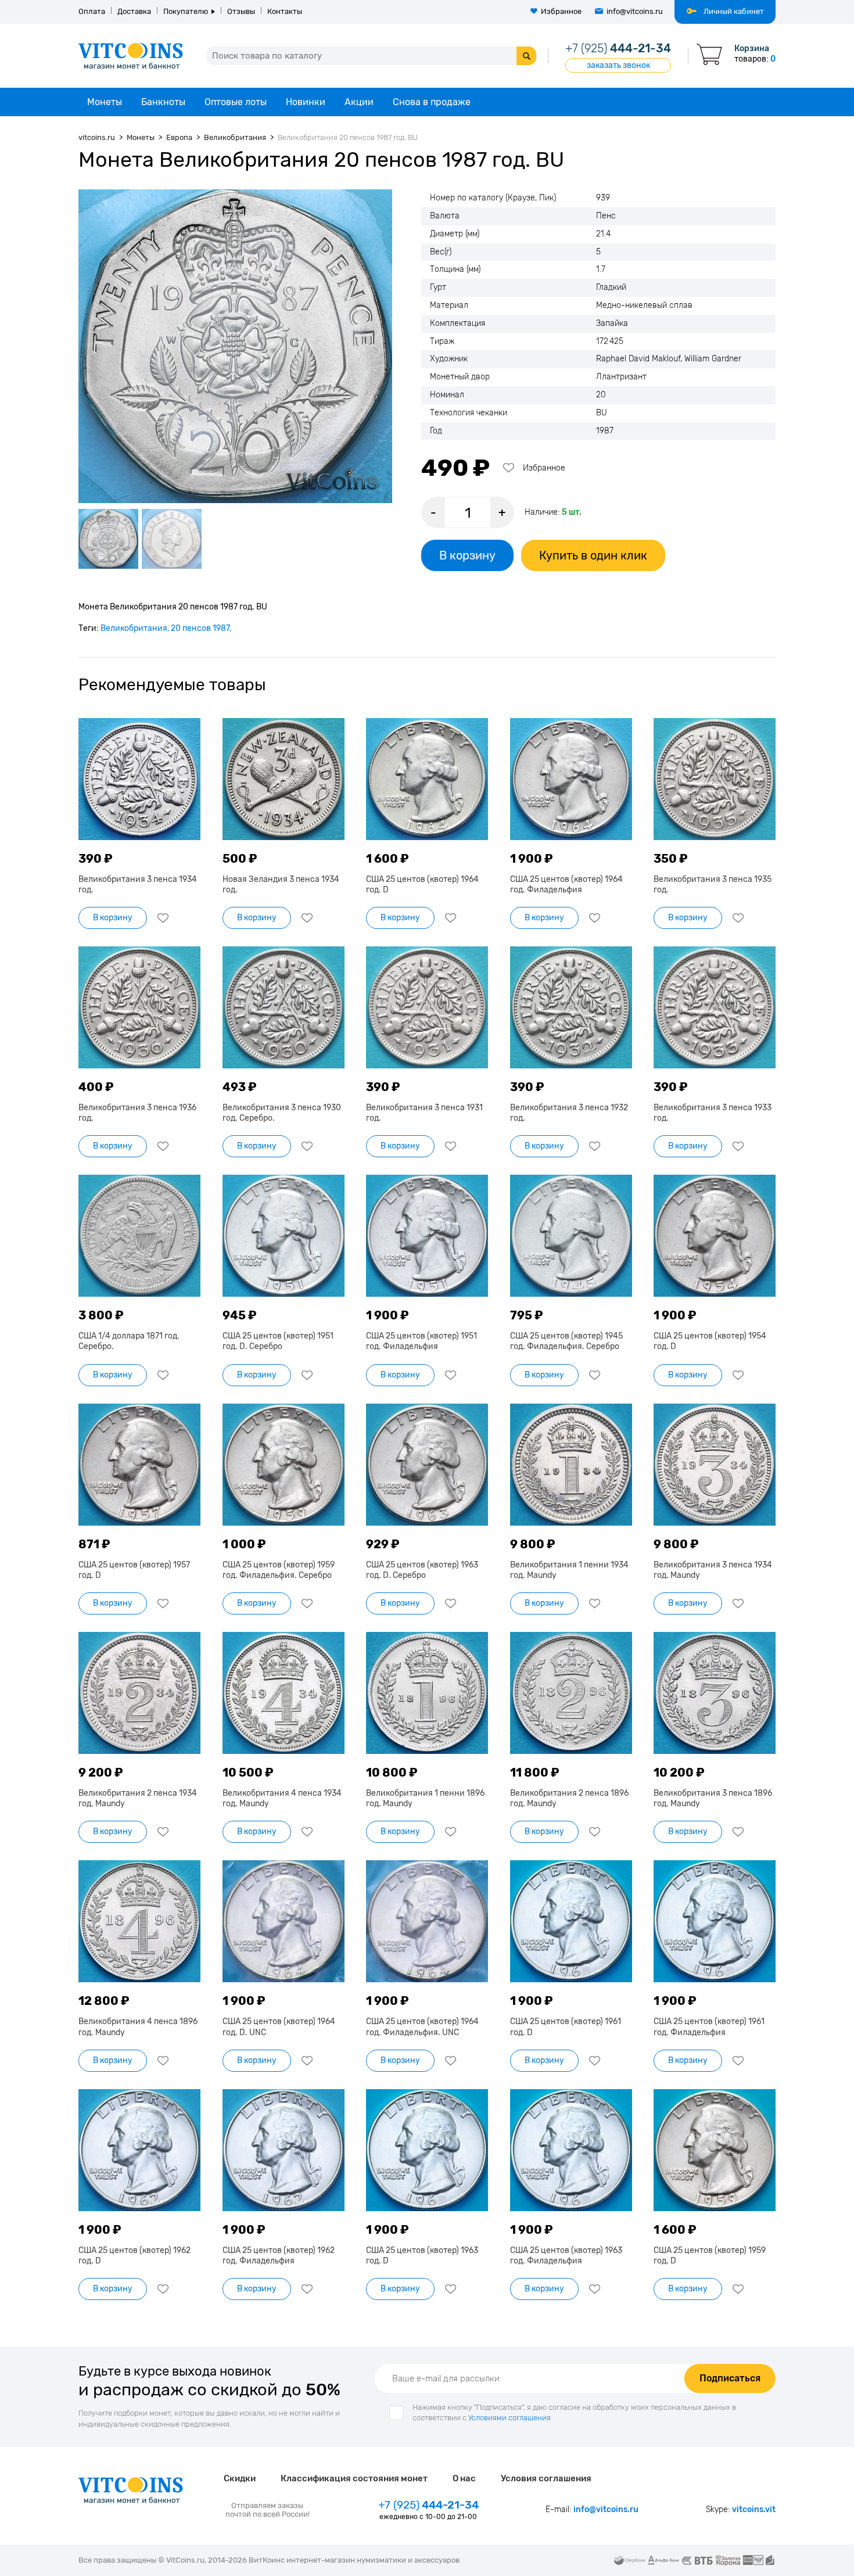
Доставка (134, 11)
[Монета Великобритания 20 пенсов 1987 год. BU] (235, 346)
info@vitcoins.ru (635, 11)
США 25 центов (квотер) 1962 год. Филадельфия (279, 2256)
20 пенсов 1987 (200, 628)
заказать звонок (618, 65)
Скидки (240, 2478)
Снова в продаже (432, 102)
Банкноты (163, 102)
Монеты (105, 102)
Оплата (92, 11)
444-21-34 (618, 48)
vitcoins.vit (754, 2509)
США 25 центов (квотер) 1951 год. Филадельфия (421, 1341)
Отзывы (241, 11)
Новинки (306, 102)
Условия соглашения (546, 2478)
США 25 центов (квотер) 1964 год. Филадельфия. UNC (422, 2027)
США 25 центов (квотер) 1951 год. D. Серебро (278, 1341)
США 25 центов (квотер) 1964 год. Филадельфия (566, 885)
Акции (359, 102)
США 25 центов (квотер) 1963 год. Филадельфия (566, 2256)
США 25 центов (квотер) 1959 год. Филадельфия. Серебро (279, 1570)
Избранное (561, 11)
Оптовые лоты (236, 102)
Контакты (285, 11)
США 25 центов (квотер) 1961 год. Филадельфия (709, 2027)
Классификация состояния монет (354, 2478)
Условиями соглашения (509, 2418)
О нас (464, 2478)
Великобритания (134, 628)
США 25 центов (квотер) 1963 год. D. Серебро (422, 1570)
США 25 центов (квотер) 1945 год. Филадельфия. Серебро (566, 1341)
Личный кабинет (734, 11)
